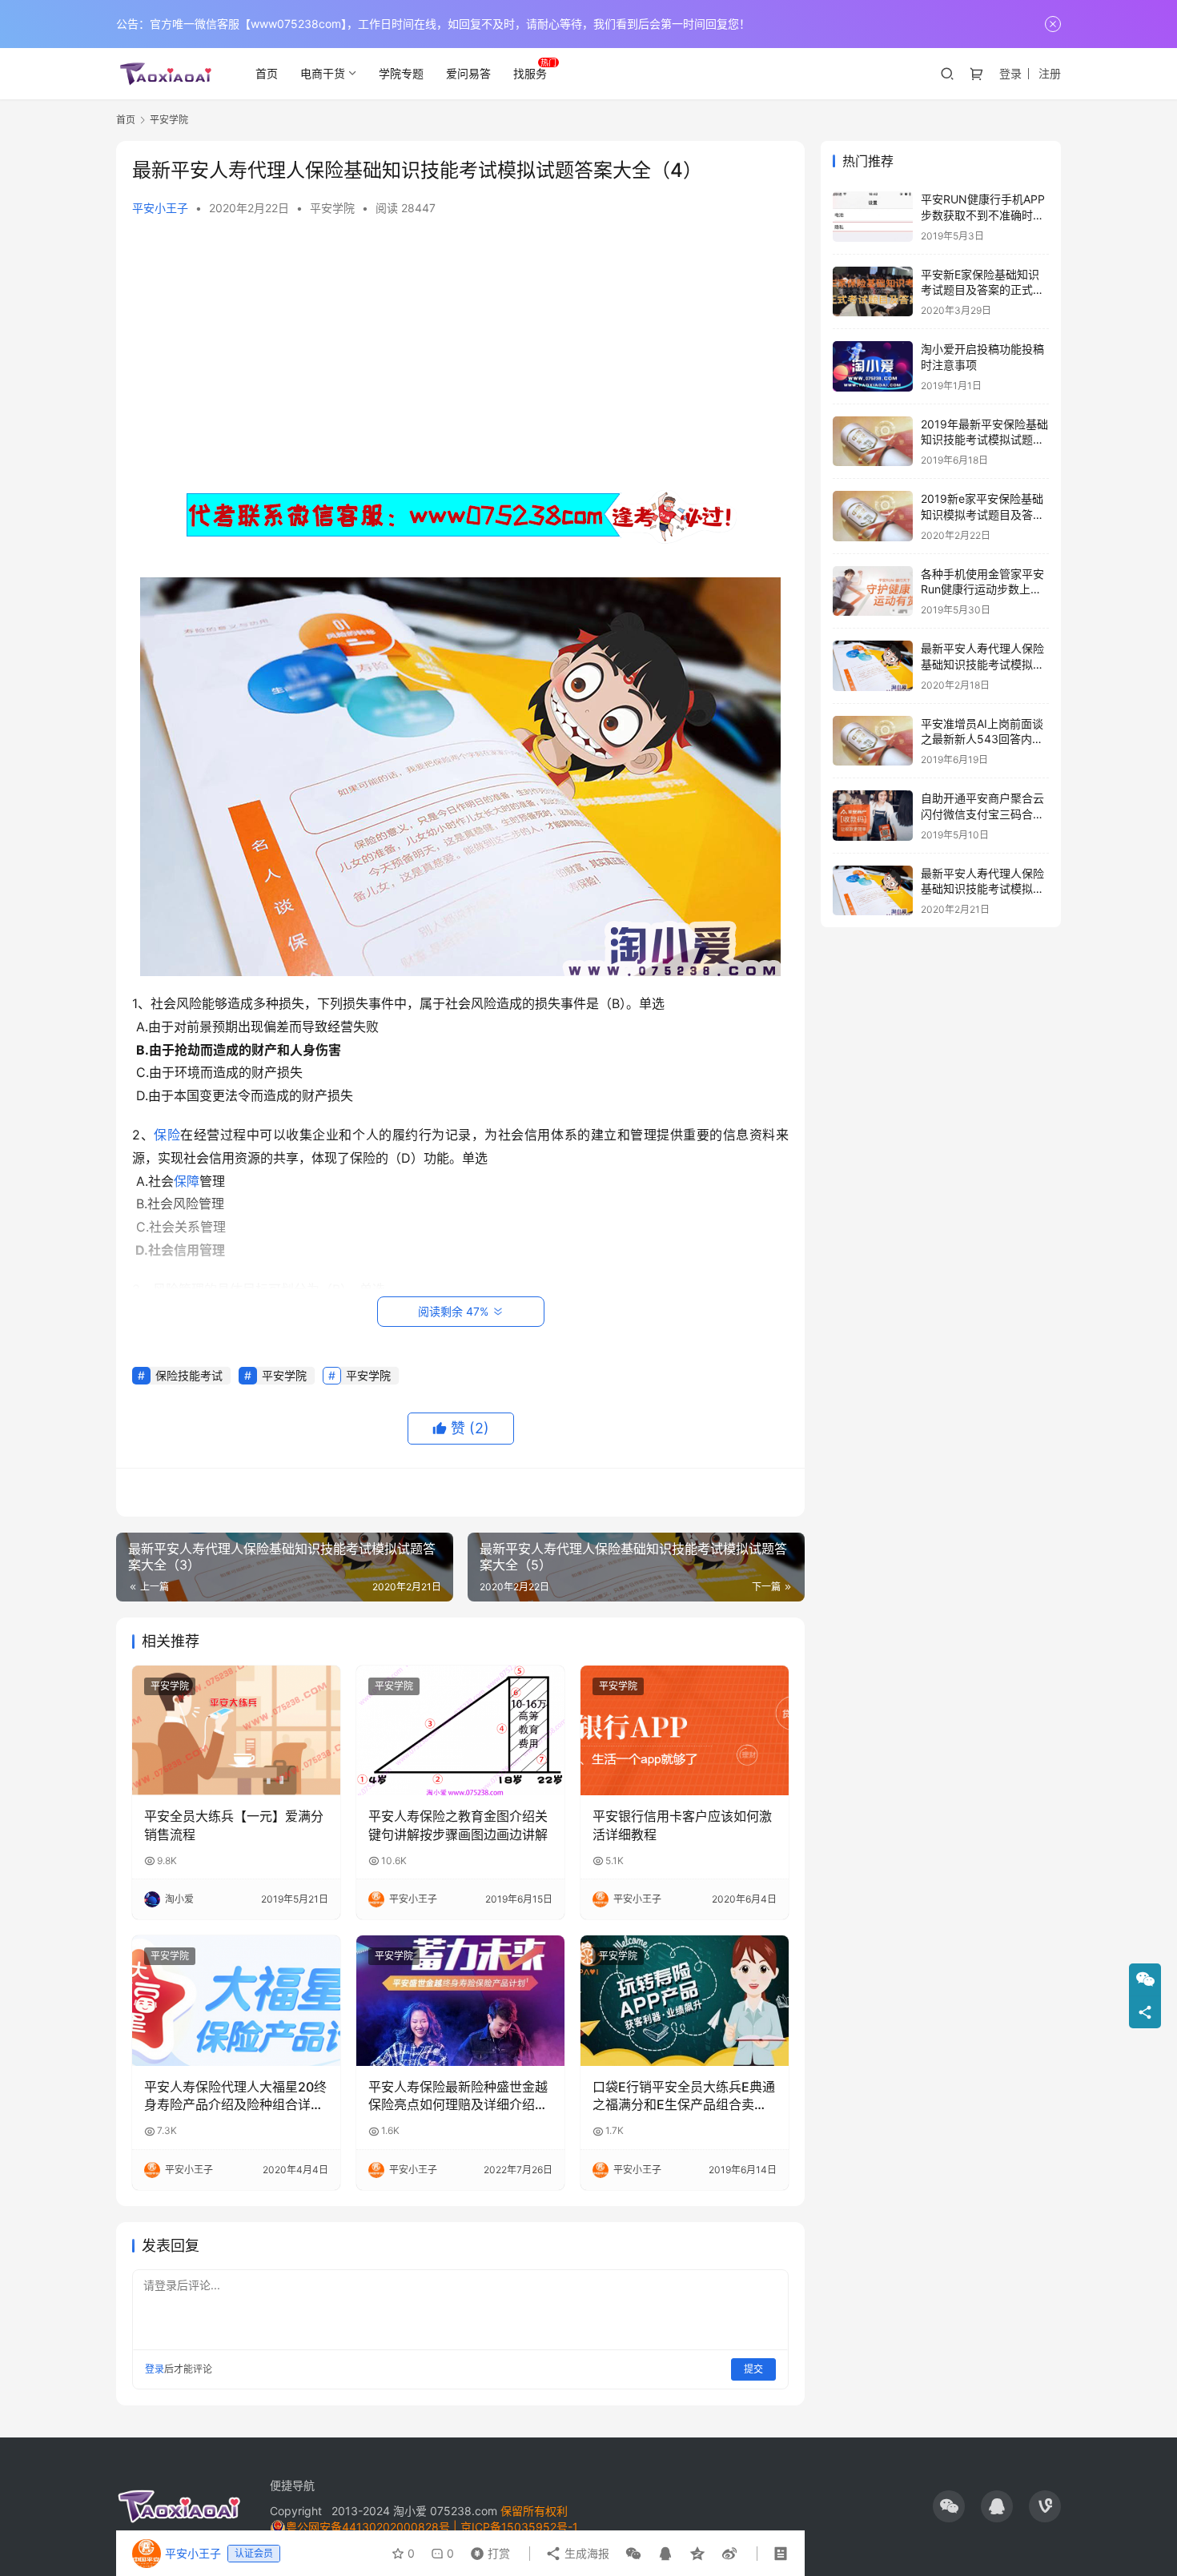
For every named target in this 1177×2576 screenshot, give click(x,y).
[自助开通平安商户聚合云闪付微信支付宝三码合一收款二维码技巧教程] (873, 816)
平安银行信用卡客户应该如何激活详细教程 (682, 1825)
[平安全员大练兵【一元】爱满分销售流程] (236, 1730)
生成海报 (585, 2553)
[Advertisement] (460, 352)
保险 (167, 1135)
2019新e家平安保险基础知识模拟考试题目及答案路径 (982, 514)
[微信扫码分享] (633, 2554)
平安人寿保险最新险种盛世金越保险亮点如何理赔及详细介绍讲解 (458, 2096)
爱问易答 (468, 73)
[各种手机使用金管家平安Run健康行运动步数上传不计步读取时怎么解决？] (873, 591)
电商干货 (323, 73)
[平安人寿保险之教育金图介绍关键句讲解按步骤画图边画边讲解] (460, 1730)
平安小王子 (160, 208)
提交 (753, 2369)
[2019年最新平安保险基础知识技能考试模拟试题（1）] (873, 442)
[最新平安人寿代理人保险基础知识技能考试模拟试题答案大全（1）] (873, 666)
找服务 (530, 73)
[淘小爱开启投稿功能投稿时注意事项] (873, 366)
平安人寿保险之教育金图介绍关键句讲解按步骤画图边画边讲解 (458, 1825)
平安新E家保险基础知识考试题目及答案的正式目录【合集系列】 (982, 290)
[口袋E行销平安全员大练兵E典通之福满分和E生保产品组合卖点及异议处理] (685, 2000)
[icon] (949, 2506)
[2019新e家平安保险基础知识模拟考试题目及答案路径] (873, 516)
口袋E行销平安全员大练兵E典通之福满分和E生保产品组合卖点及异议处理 (684, 2096)
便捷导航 (292, 2485)
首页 (267, 73)
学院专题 (401, 73)
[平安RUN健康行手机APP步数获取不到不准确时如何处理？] (873, 217)
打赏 (487, 2550)
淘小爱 (410, 2511)
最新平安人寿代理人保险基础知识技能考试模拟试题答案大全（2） (982, 889)
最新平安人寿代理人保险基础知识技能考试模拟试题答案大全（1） (982, 664)
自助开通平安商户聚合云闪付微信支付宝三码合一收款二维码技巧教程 (982, 814)
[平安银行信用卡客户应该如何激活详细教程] (685, 1730)
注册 (1050, 73)
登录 (1010, 73)
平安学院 (332, 208)
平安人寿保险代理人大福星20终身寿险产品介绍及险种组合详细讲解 (235, 2096)
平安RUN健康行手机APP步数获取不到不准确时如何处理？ (983, 215)
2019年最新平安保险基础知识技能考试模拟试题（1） (984, 440)
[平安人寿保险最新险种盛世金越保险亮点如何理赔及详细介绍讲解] (460, 2000)
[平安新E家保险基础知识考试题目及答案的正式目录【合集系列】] (873, 292)
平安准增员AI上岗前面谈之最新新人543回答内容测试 (982, 739)
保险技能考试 (189, 1375)
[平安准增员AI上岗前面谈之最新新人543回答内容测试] (873, 741)
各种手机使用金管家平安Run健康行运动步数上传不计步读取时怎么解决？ (982, 589)
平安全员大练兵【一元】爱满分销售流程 (234, 1825)
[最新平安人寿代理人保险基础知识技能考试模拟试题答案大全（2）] (873, 891)
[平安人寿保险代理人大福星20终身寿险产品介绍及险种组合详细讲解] (236, 2000)
